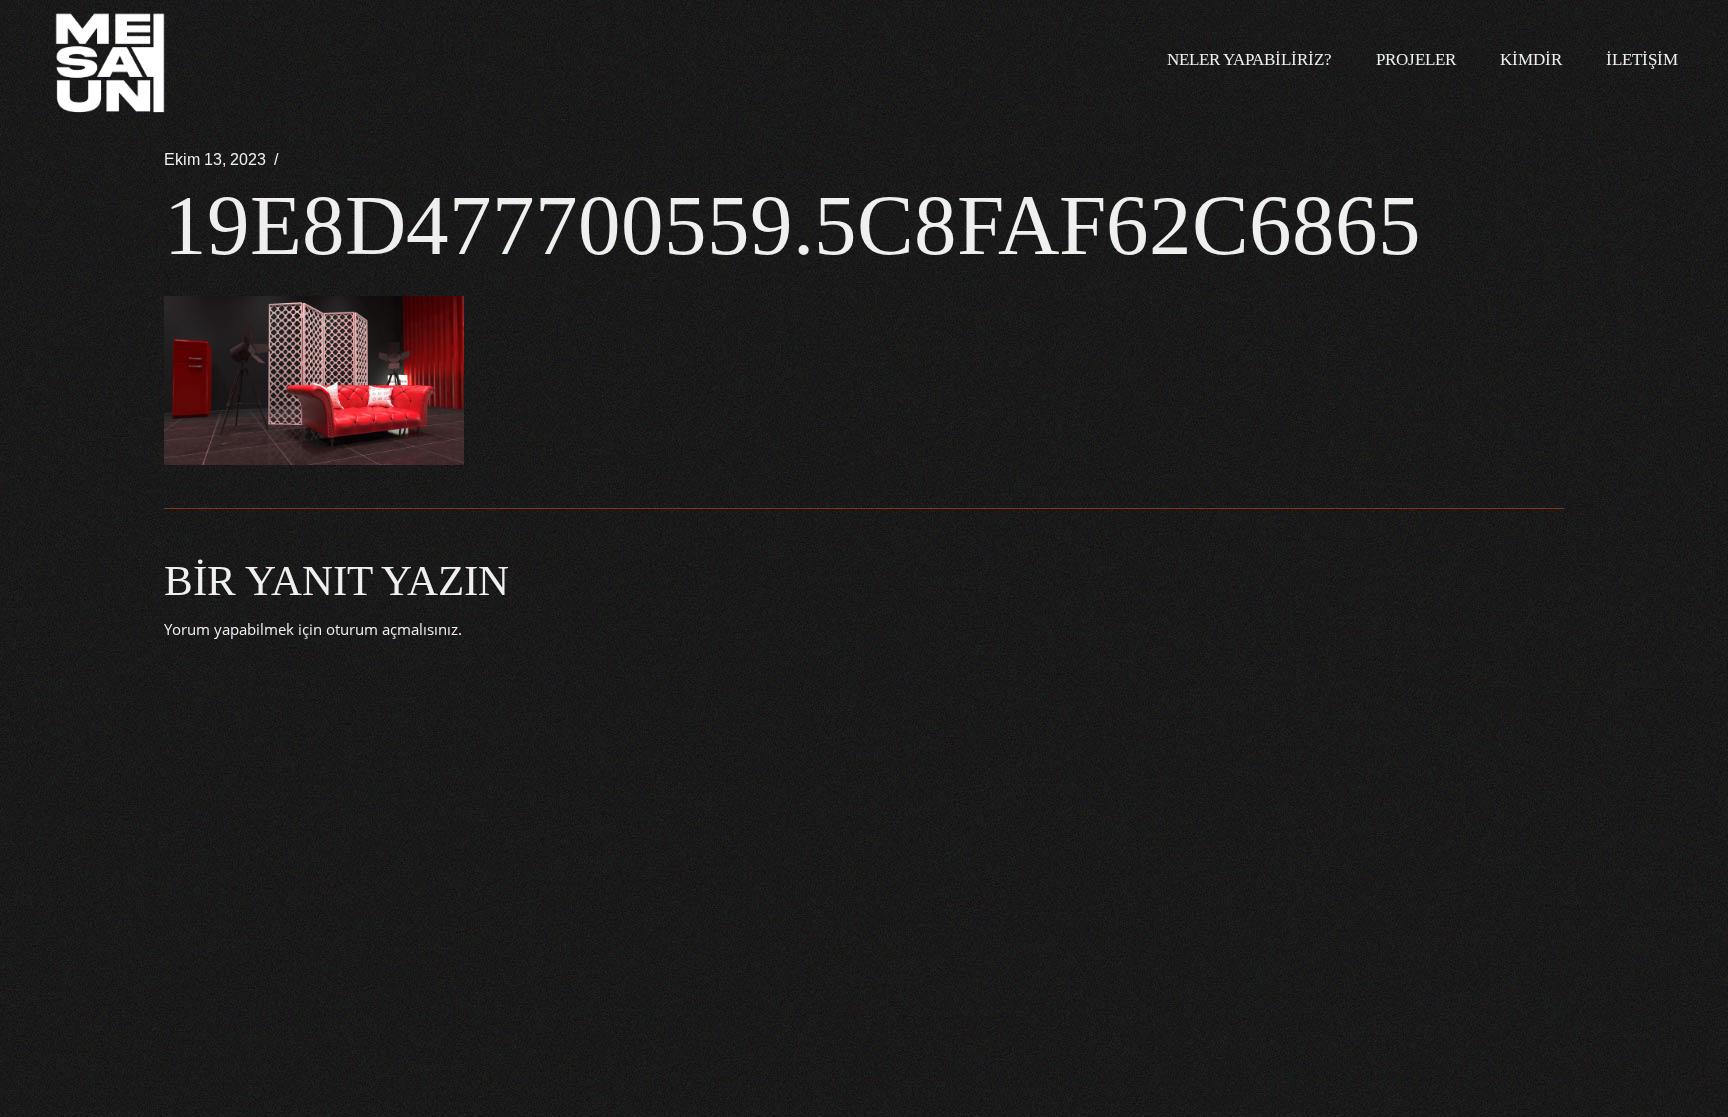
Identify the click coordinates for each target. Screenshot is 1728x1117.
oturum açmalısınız (392, 629)
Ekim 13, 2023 (215, 159)
